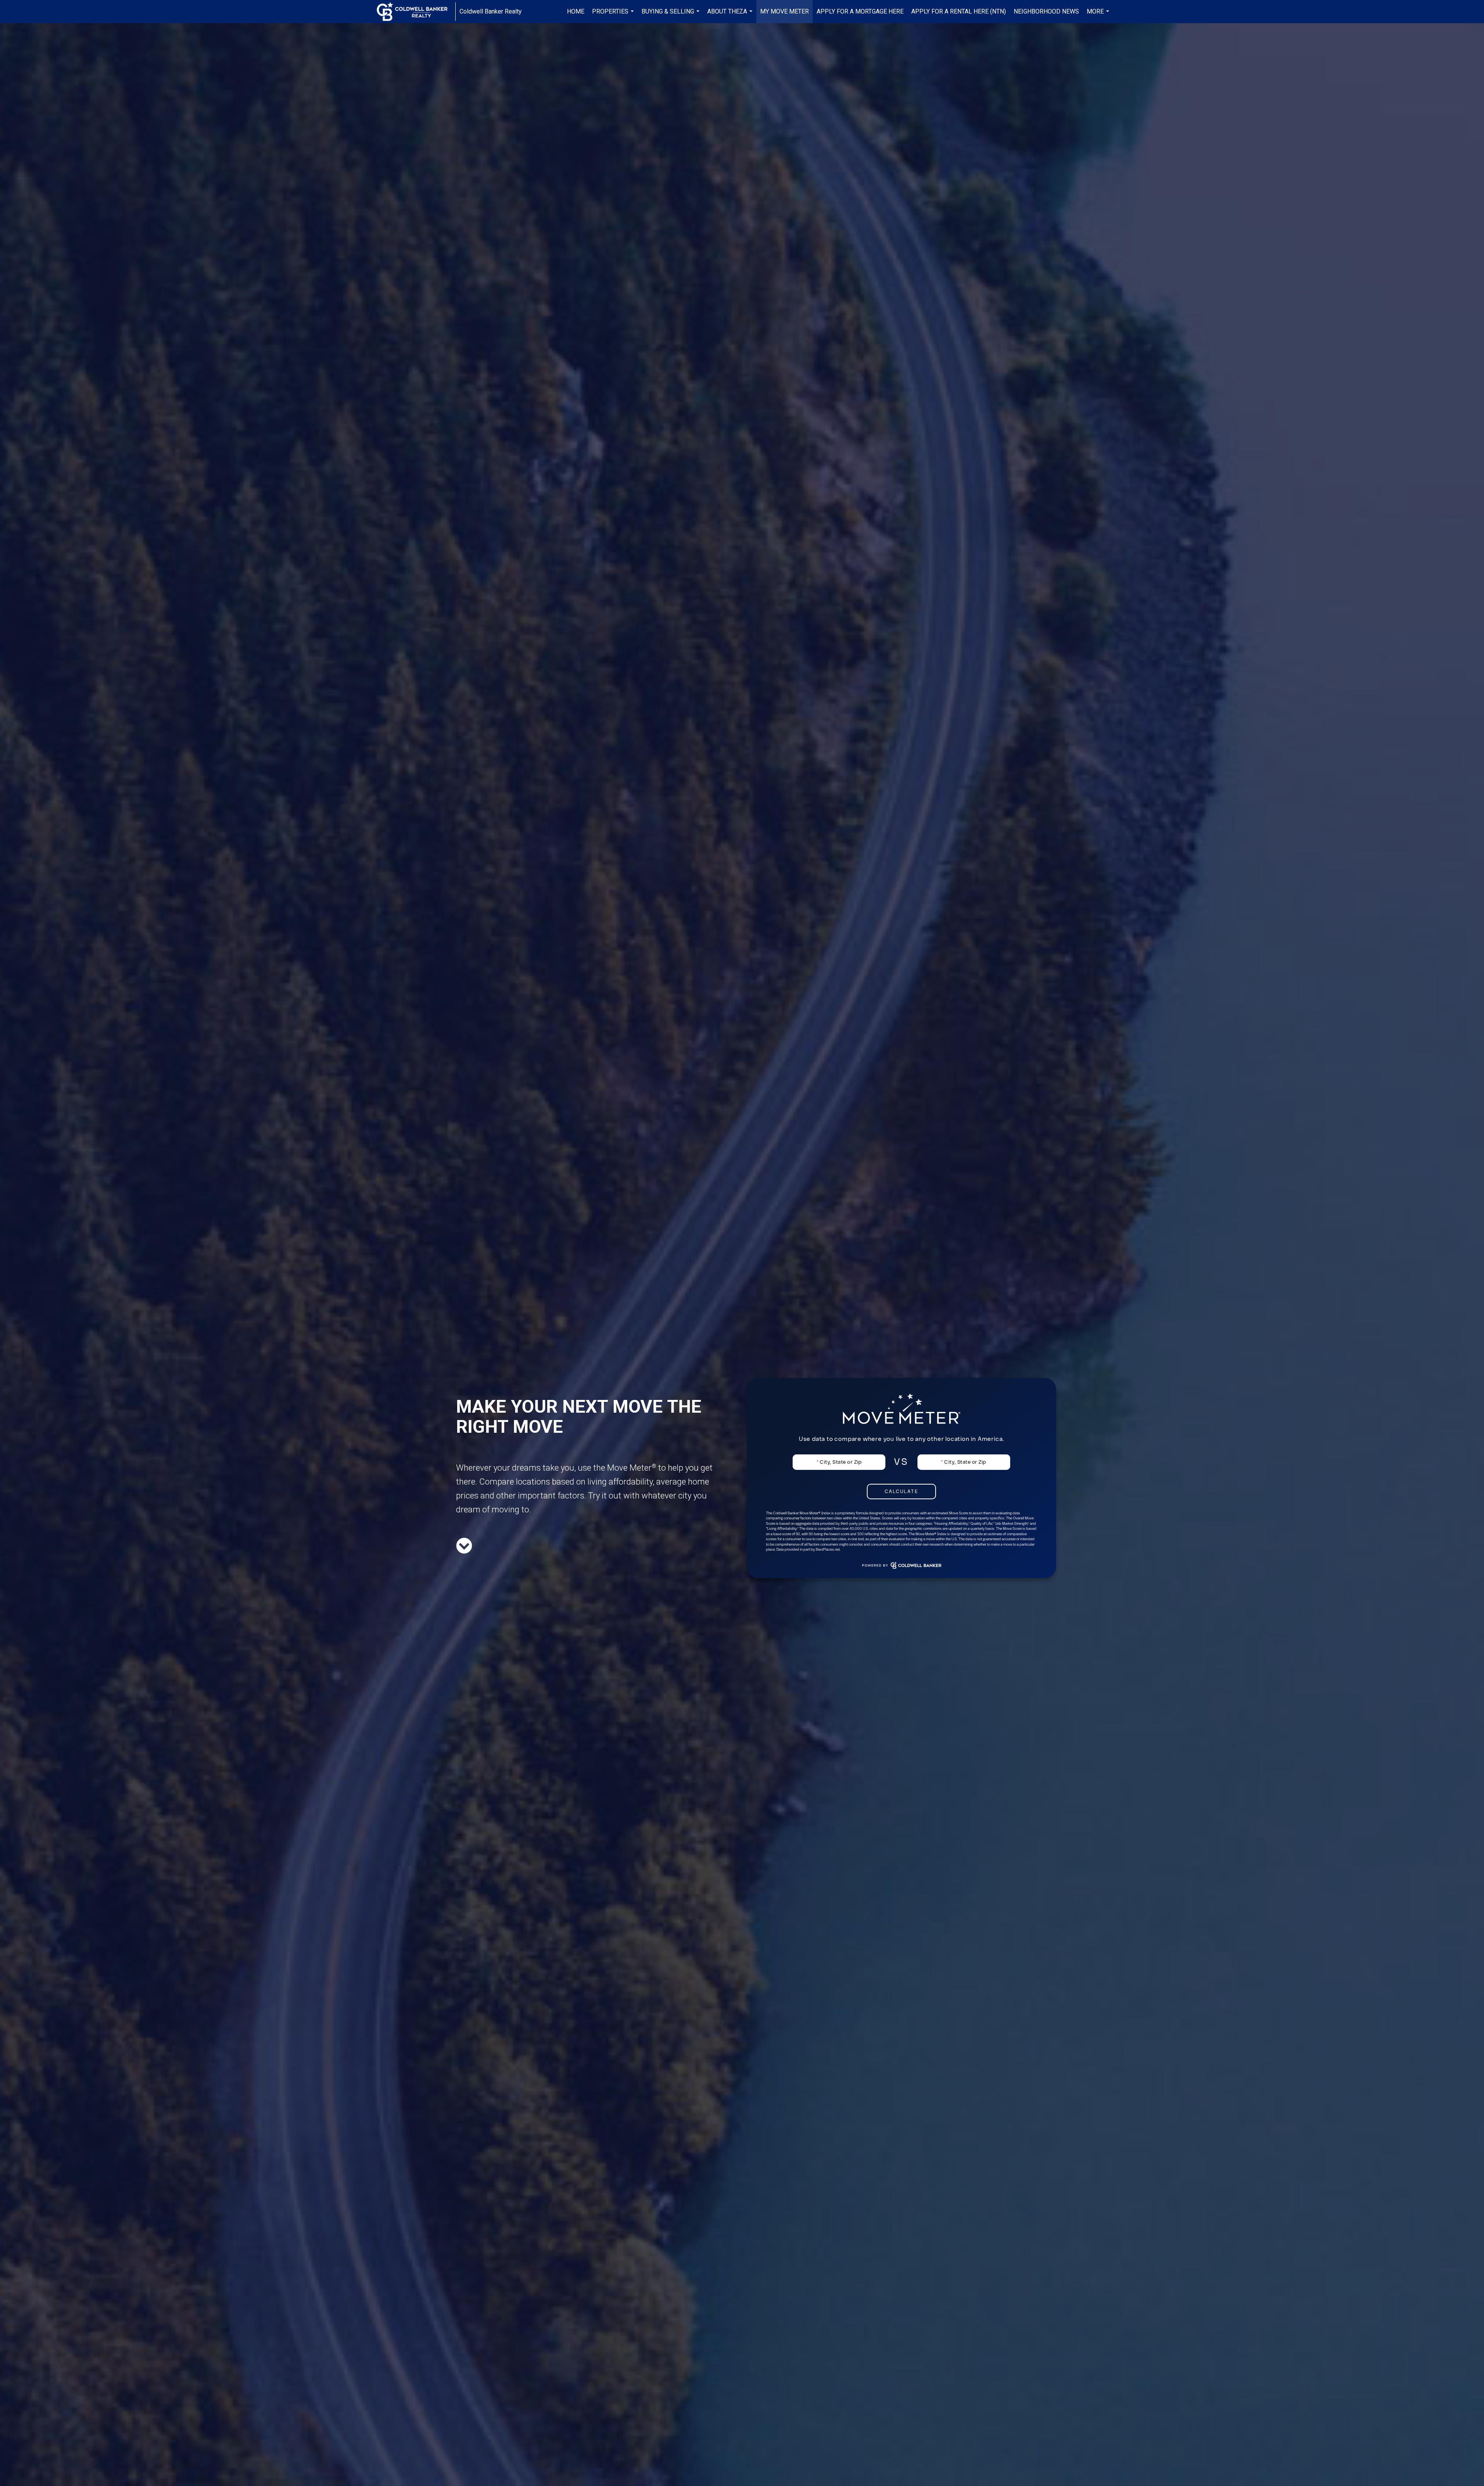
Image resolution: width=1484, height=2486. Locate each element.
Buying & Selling (671, 15)
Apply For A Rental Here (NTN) (959, 11)
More (1099, 15)
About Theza (731, 15)
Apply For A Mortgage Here (860, 11)
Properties (614, 15)
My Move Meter (785, 11)
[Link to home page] (416, 12)
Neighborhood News (1046, 11)
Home (576, 11)
